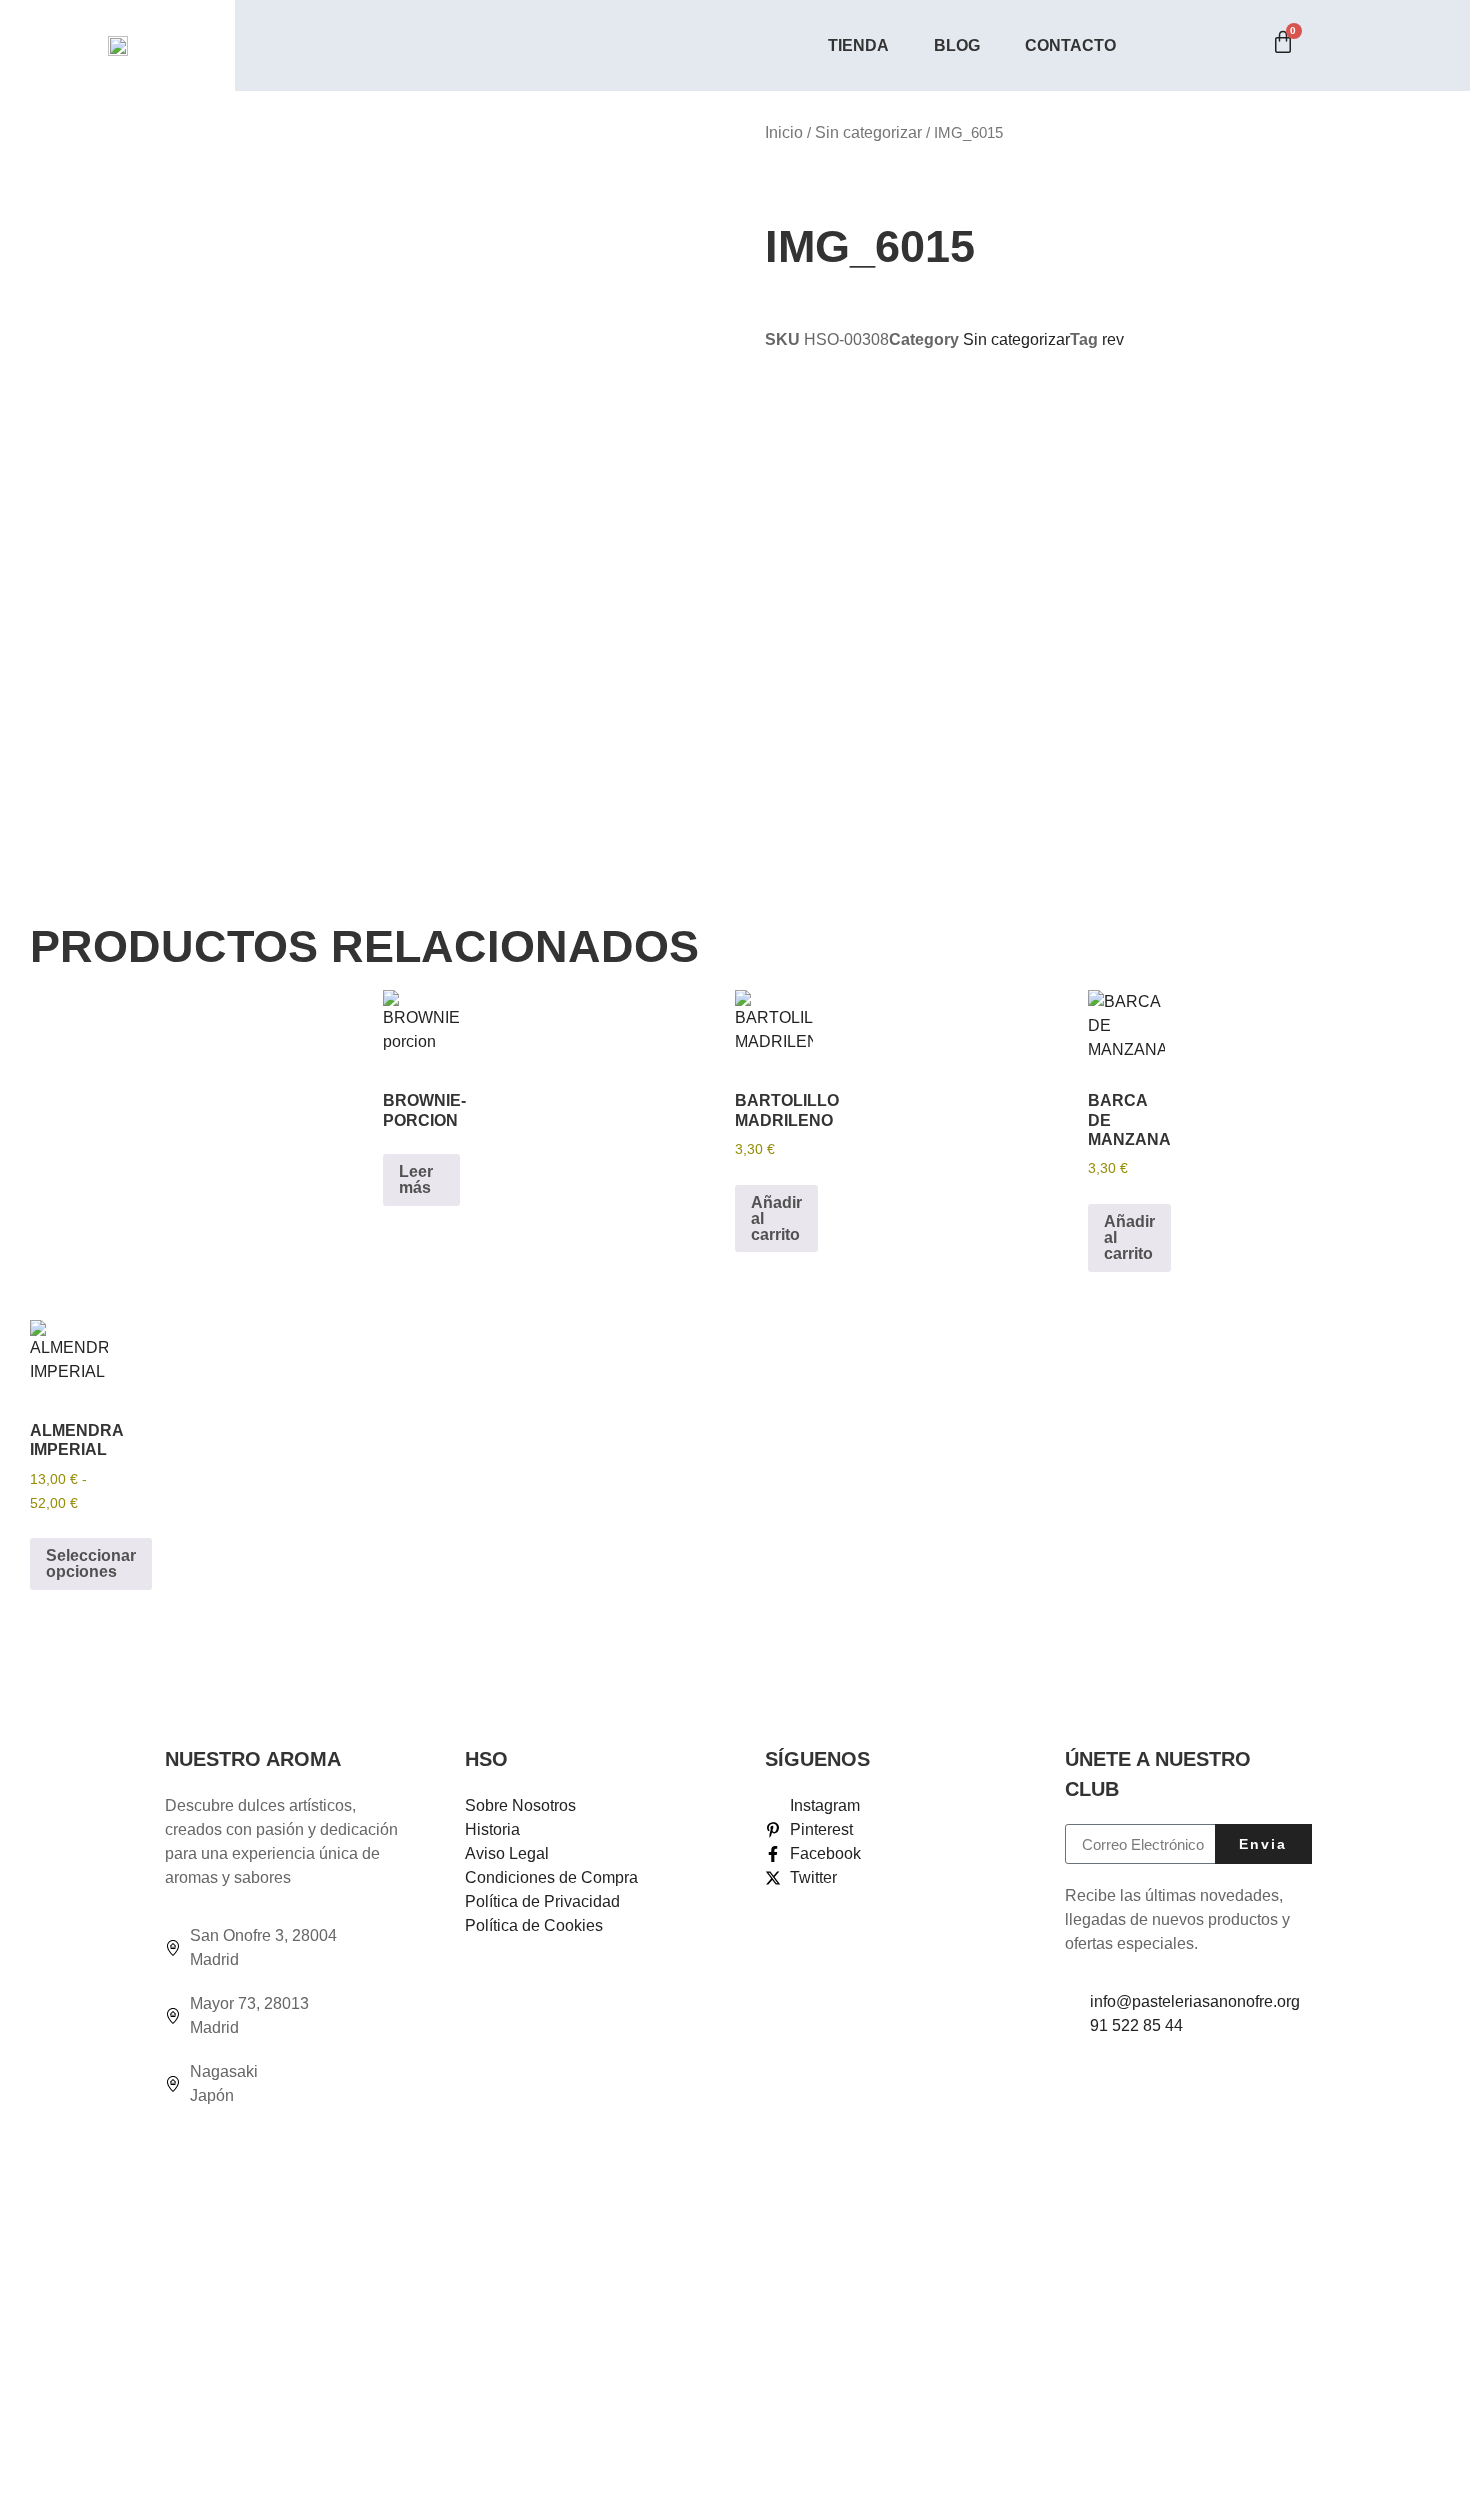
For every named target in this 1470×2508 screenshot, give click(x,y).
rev (1113, 339)
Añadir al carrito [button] (776, 1218)
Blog (957, 45)
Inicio (784, 132)
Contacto (1070, 45)
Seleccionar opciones (91, 1563)
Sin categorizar (868, 132)
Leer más (416, 1179)
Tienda (858, 45)
